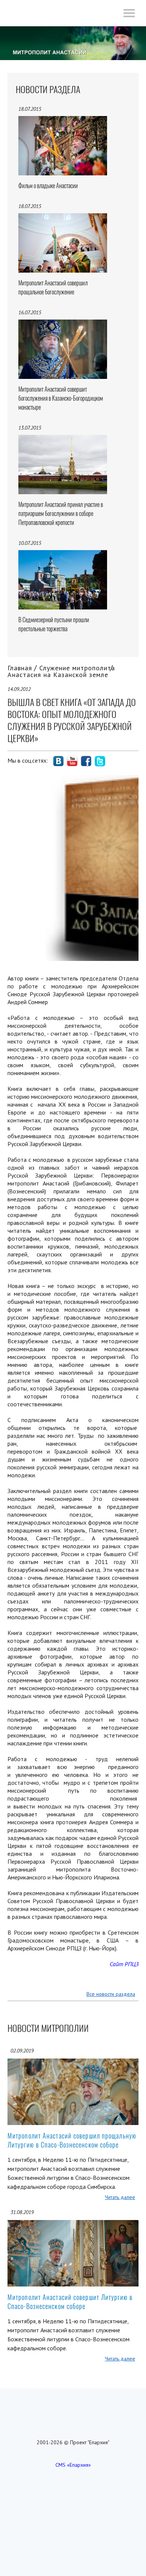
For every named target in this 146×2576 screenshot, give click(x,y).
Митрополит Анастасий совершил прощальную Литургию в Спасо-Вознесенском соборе (72, 2140)
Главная (20, 668)
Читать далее (120, 2197)
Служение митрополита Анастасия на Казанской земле (61, 671)
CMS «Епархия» (73, 2465)
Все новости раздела (111, 1994)
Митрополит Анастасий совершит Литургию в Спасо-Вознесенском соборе (70, 2302)
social (58, 761)
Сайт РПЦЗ (124, 1964)
